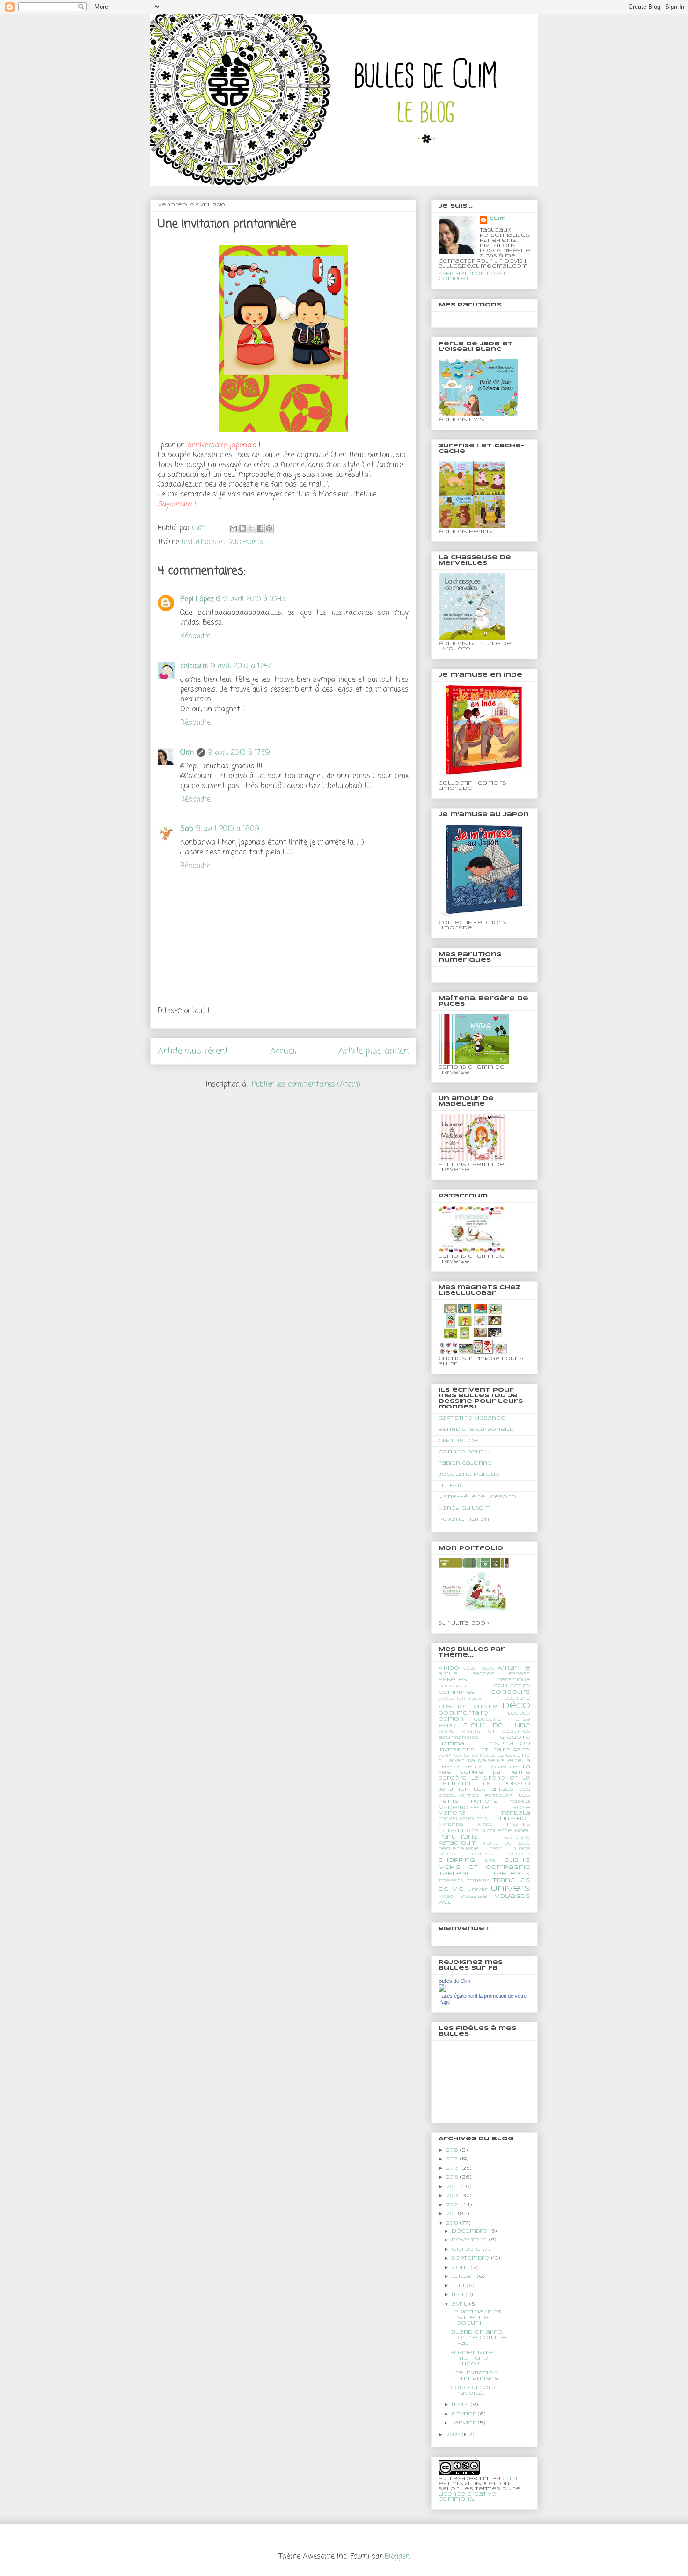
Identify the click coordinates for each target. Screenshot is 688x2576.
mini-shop (514, 1819)
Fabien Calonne (465, 1463)
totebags (451, 1881)
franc (446, 1732)
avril (460, 2304)
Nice (473, 1831)
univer (478, 1890)
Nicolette (497, 1831)
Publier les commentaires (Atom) (306, 1085)
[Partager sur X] (251, 528)
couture (517, 1698)
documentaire (463, 1713)
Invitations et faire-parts (223, 542)
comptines (457, 1693)
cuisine (486, 1707)
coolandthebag (460, 1699)
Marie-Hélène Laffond (477, 1497)
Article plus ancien (373, 1051)
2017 (453, 2159)
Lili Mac (451, 1486)
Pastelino (517, 1838)
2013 (453, 2196)
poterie (483, 1854)
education (490, 1719)
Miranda (451, 1825)
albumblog (479, 1669)
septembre (471, 2258)
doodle (519, 1713)
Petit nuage (510, 1849)
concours (510, 1692)
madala (520, 1802)
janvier (465, 2423)
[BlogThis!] (242, 528)
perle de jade (507, 1844)
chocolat (453, 1686)
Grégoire (515, 1737)
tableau (455, 1874)
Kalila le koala (474, 1756)
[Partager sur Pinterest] (269, 528)
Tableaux (511, 1874)
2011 (452, 2214)
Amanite (514, 1668)
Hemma (451, 1744)
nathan (451, 1831)
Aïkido (449, 1668)
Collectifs (512, 1686)
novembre (470, 2240)
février (465, 2414)
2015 (453, 2177)
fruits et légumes (496, 1732)
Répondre (195, 636)
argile (448, 1674)
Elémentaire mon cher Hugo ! (472, 2358)
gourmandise (459, 1738)
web (445, 1902)
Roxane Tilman (464, 1519)
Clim (187, 753)
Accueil (283, 1051)
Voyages (512, 1896)
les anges (493, 1789)
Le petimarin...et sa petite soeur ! (476, 2318)
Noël (523, 1831)
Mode (485, 1825)
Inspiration (509, 1744)
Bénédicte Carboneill (476, 1430)
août (461, 2268)
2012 (453, 2205)
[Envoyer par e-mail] (234, 528)
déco (516, 1706)
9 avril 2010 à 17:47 (241, 666)
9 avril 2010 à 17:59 (239, 753)
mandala (515, 1813)
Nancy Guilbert (464, 1508)
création (454, 1707)
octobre (467, 2249)
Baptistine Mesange (472, 1418)
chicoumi (194, 666)
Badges (483, 1674)
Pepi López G (200, 599)
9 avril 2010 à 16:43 (254, 599)
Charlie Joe (458, 1441)
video (446, 1897)
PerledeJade (459, 1849)
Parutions (458, 1837)
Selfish (520, 1854)
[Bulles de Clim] (442, 1990)
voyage (474, 1897)
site (490, 1861)
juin (459, 2286)
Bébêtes (453, 1680)
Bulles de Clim (454, 1981)
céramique (514, 1680)
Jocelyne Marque (469, 1474)
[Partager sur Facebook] (260, 528)
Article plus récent (193, 1051)
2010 (453, 2223)
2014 (453, 2187)
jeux (445, 1756)
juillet (464, 2277)
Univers (510, 1889)
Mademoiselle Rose (484, 1808)
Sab (187, 829)
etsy (523, 1719)
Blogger (397, 2557)
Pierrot (448, 1854)
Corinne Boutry (465, 1452)
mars (461, 2405)
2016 (453, 2168)
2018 (453, 2150)
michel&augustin (463, 1819)
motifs (519, 1824)
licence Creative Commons (467, 2497)
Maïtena (452, 1813)
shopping (457, 1860)
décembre (470, 2231)
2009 (454, 2435)
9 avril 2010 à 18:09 (228, 829)
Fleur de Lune (497, 1726)
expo (447, 1726)
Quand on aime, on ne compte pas (478, 2338)
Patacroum (457, 1843)
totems (478, 1881)
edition (451, 1719)
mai (458, 2295)
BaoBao (520, 1674)
